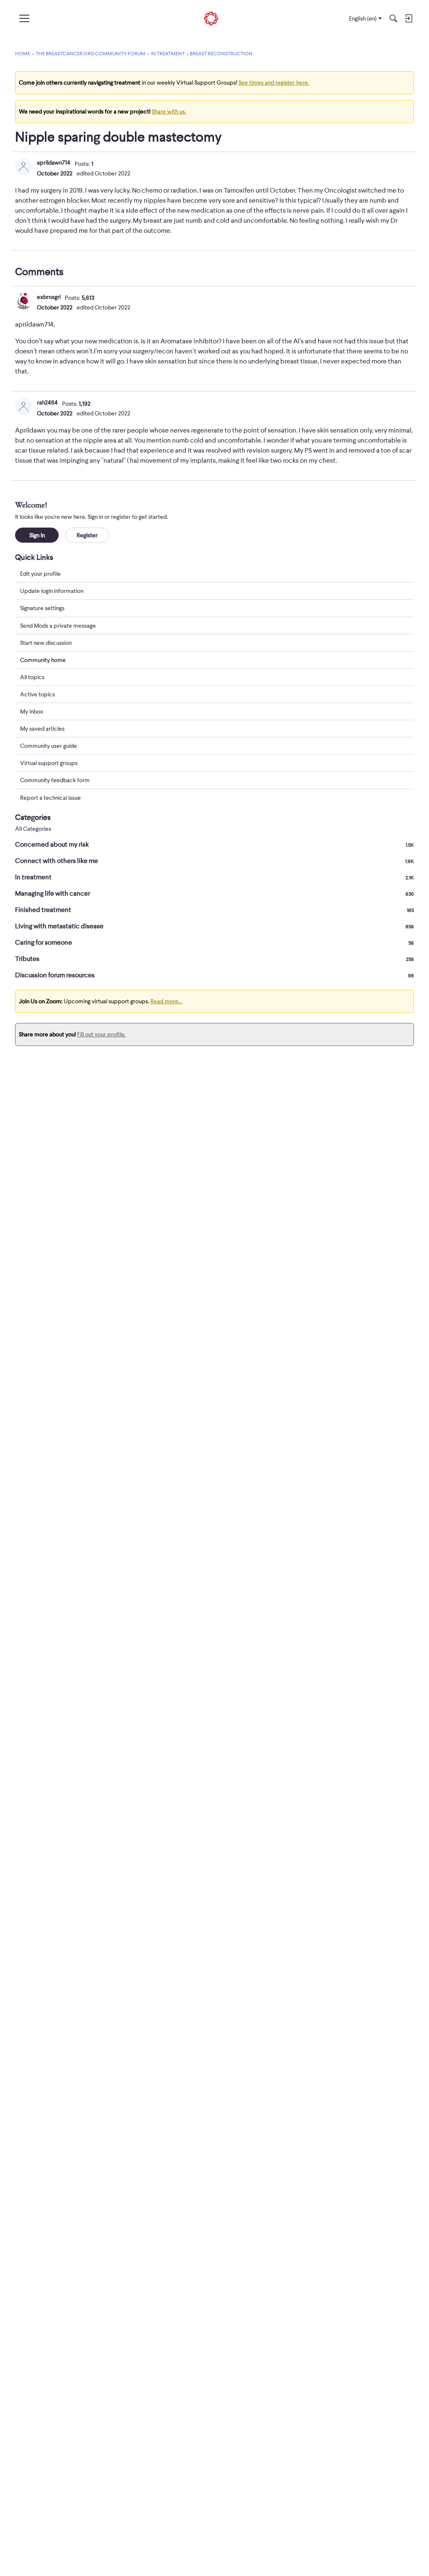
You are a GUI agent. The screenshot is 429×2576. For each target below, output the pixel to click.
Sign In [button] (37, 535)
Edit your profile (40, 574)
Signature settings (42, 608)
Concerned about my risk (214, 845)
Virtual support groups (49, 763)
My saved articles (42, 729)
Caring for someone (214, 943)
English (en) (363, 18)
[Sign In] (408, 18)
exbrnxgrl (49, 297)
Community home (43, 660)
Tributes (214, 959)
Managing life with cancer (214, 894)
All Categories (33, 829)
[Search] (393, 18)
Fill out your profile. (101, 1034)
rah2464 (47, 402)
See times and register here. (274, 82)
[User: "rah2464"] (23, 407)
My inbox (32, 711)
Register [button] (87, 535)
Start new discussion (46, 643)
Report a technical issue (50, 798)
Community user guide (49, 746)
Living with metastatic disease (214, 926)
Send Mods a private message (58, 626)
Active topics (37, 694)
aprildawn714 (54, 162)
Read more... (166, 1001)
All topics (32, 677)
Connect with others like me (214, 861)
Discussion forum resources (214, 975)
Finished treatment (214, 910)
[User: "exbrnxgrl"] (23, 301)
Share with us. (169, 111)
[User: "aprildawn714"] (23, 167)
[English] (211, 19)
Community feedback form (55, 780)
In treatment (214, 877)
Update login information (52, 591)
